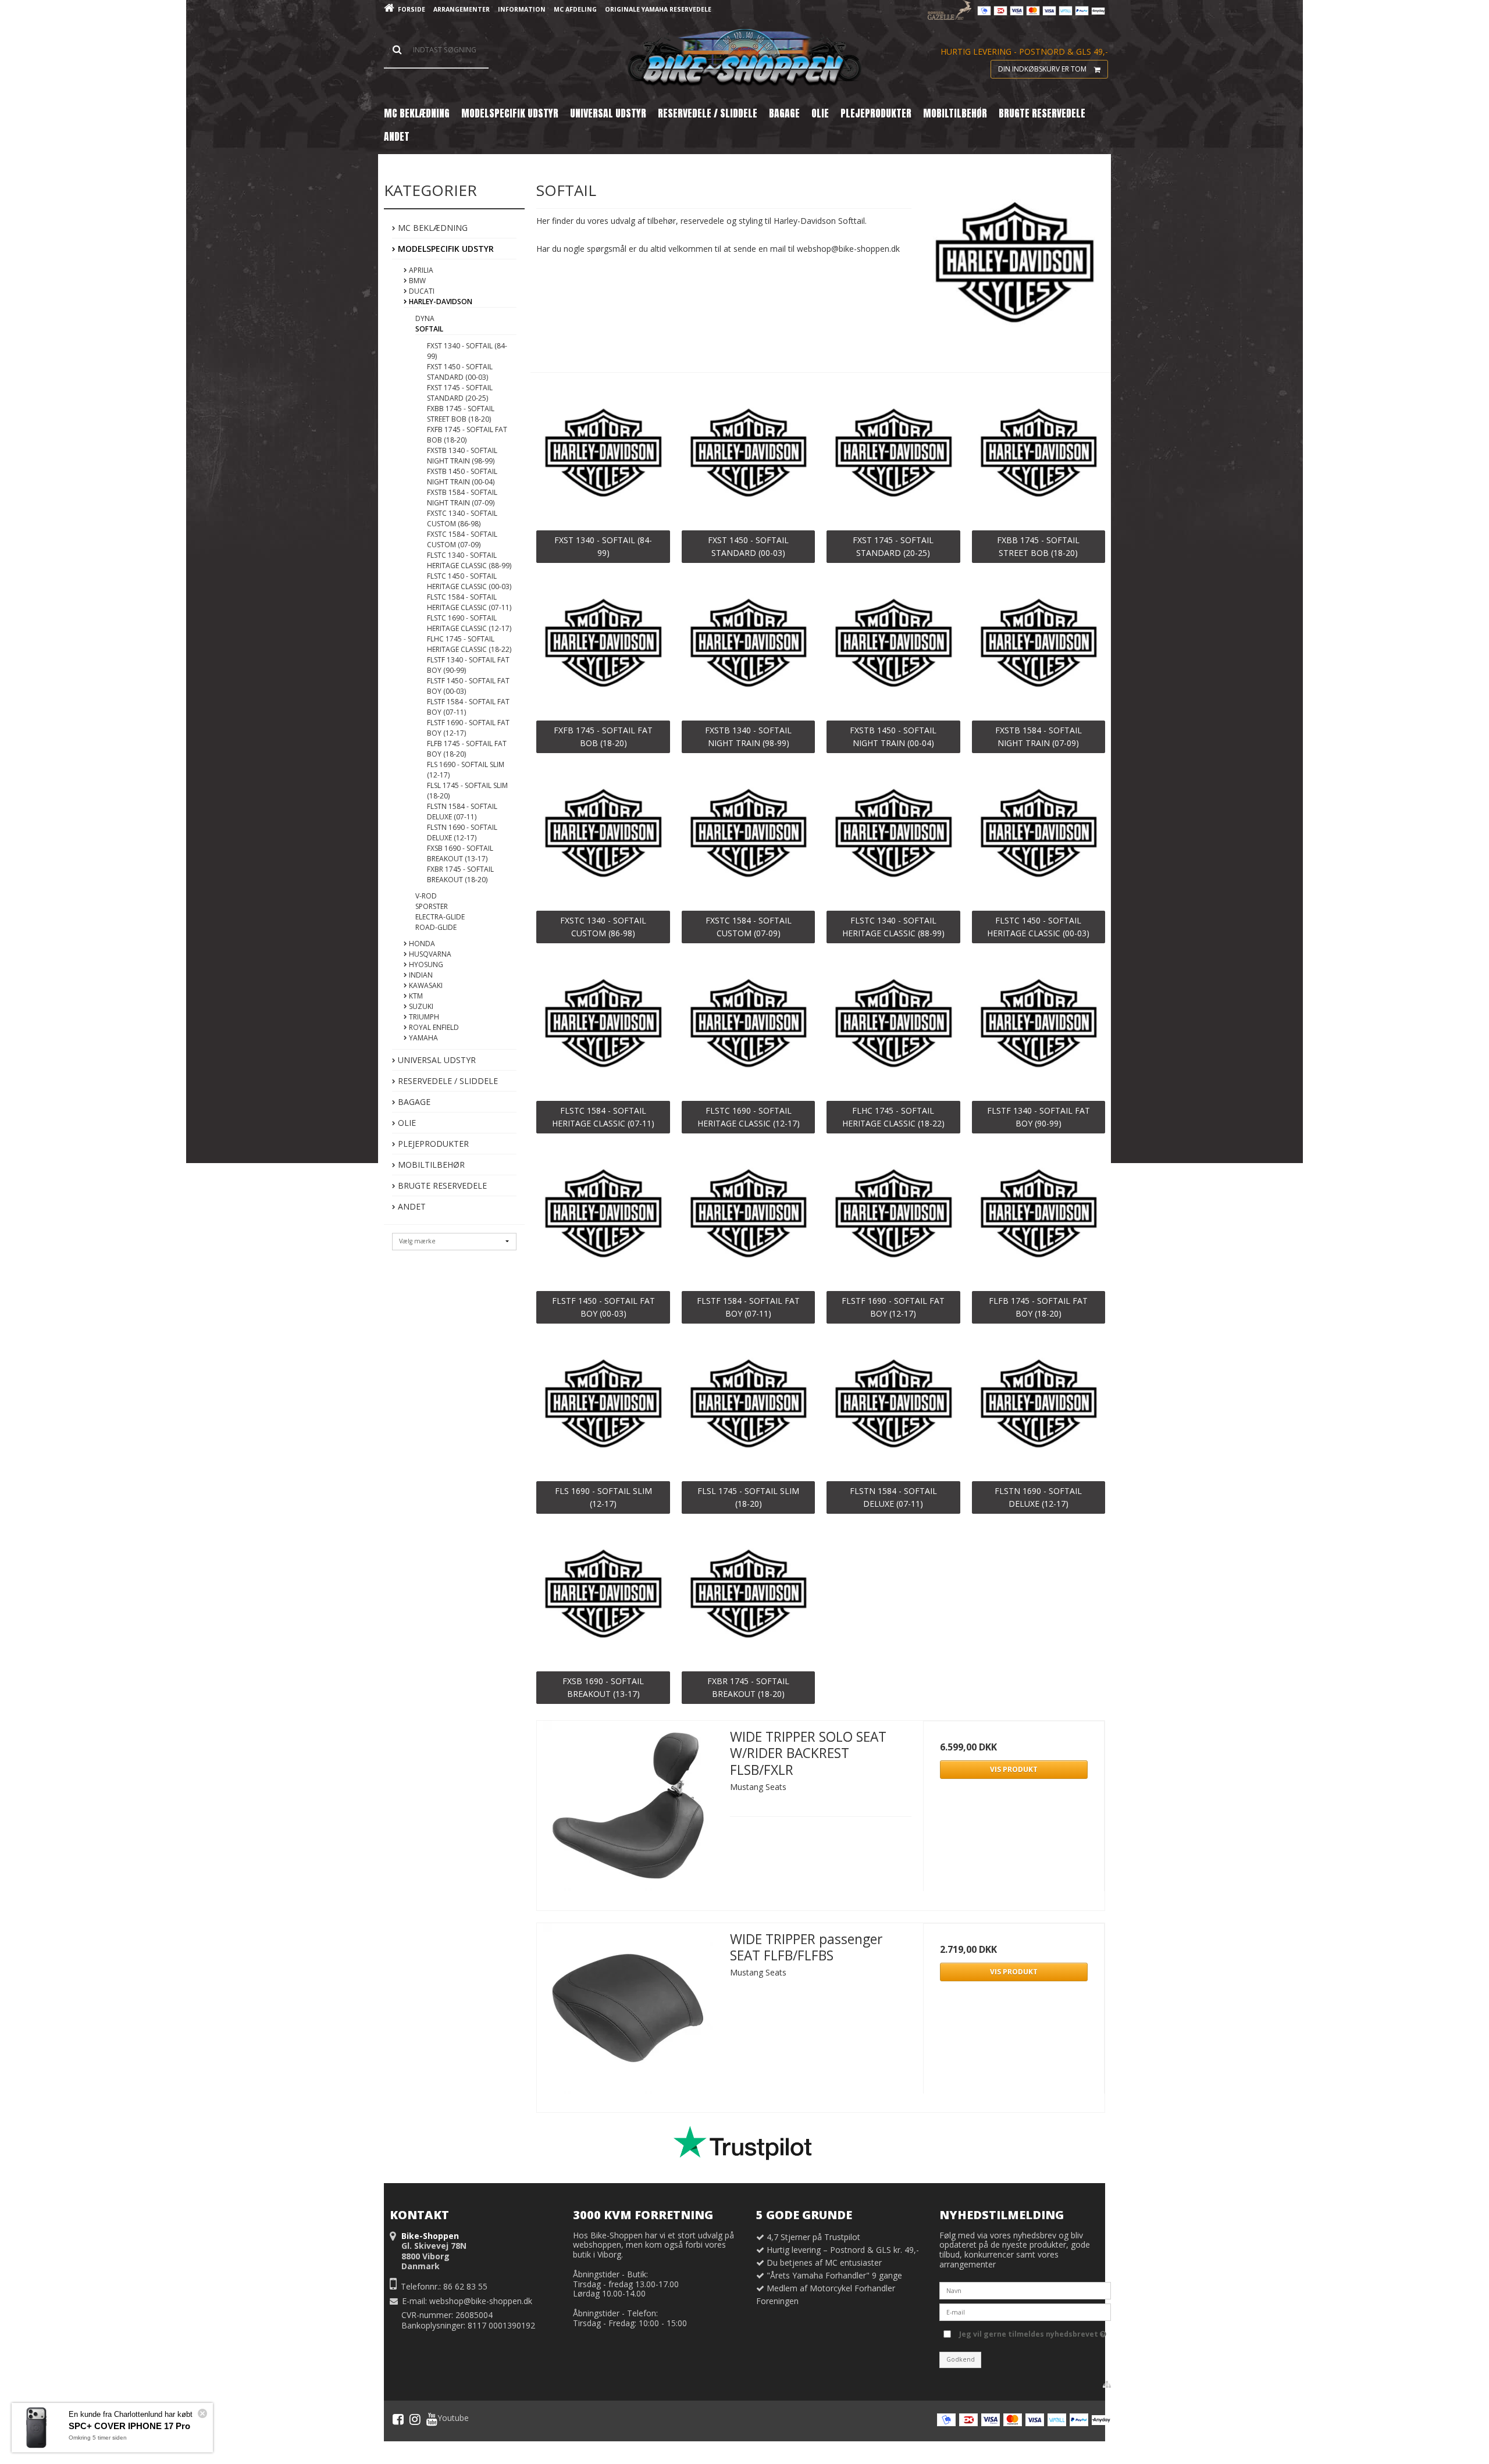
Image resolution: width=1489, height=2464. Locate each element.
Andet (411, 1206)
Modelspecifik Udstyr (445, 249)
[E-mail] (1025, 2311)
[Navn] (1025, 2290)
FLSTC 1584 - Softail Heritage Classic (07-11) (469, 602)
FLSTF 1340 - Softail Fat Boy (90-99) (468, 665)
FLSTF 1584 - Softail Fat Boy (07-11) (468, 707)
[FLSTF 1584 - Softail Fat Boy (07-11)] (748, 1216)
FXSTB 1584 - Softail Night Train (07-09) (462, 498)
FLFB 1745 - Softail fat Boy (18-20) (467, 749)
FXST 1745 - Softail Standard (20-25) (460, 393)
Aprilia (420, 270)
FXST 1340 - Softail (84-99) (467, 351)
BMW (416, 281)
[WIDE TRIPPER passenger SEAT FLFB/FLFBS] (628, 2014)
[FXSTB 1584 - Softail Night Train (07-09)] (1039, 646)
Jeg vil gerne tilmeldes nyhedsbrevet (1030, 2332)
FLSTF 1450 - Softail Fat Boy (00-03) (468, 686)
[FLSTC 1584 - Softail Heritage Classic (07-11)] (603, 1026)
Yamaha (423, 1038)
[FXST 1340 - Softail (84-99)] (603, 456)
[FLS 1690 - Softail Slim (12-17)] (603, 1406)
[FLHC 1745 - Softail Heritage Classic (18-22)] (893, 1026)
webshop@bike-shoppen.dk (481, 2301)
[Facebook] (398, 2419)
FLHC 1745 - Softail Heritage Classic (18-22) (469, 644)
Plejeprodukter (432, 1144)
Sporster (432, 906)
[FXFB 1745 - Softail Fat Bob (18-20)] (603, 646)
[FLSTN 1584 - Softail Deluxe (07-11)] (893, 1406)
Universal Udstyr (436, 1060)
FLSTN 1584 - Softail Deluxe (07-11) (462, 812)
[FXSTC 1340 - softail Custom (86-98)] (603, 836)
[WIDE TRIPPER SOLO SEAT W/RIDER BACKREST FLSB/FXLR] (628, 1812)
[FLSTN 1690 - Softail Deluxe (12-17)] (1039, 1406)
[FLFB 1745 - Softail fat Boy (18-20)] (1039, 1216)
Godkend (961, 2359)
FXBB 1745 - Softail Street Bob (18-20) (461, 414)
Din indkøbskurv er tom (1042, 69)
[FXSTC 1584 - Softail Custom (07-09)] (748, 836)
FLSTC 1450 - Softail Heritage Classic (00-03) (469, 581)
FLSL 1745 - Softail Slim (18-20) (467, 791)
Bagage (413, 1102)
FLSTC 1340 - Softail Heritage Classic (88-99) (469, 560)
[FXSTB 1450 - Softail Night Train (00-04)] (893, 646)
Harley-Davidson (440, 302)
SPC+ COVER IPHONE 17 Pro (129, 2426)
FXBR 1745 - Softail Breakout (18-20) (460, 874)
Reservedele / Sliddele (447, 1081)
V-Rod (426, 896)
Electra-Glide (440, 917)
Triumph (423, 1017)
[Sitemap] (1107, 2384)
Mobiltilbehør (430, 1165)
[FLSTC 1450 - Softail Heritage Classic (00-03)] (1039, 836)
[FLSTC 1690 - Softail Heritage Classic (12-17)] (748, 1026)
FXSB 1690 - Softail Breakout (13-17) (460, 853)
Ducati (421, 291)
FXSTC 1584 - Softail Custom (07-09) (462, 539)
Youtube (453, 2418)
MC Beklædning (432, 228)
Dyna (425, 318)
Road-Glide (436, 927)
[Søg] (436, 50)
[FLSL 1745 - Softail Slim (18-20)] (748, 1406)
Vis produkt (1014, 1769)
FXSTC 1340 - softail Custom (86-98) (462, 518)
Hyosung (425, 964)
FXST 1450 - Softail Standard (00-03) (460, 372)
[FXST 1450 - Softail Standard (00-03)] (748, 456)
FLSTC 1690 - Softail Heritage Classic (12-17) (469, 623)
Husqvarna (429, 954)
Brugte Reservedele (441, 1185)
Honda (421, 944)
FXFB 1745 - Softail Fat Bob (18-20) (467, 435)
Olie (406, 1123)
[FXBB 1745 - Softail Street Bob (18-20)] (1039, 456)
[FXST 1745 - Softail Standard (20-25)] (893, 456)
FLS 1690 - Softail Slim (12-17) (466, 770)
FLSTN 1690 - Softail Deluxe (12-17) (462, 832)
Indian (420, 975)
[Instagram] (415, 2419)
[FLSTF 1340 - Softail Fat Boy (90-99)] (1039, 1026)
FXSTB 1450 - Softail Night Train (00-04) (462, 477)
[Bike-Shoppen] (744, 58)
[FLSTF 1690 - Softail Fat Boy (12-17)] (893, 1216)
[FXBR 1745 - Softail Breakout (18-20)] (748, 1597)
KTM (415, 996)
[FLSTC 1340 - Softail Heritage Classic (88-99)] (893, 836)
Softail (429, 329)
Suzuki (420, 1006)
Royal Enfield (433, 1027)
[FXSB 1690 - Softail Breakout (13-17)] (603, 1597)
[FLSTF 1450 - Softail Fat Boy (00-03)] (603, 1216)
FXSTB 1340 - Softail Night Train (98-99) (462, 456)
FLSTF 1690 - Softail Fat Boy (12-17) (468, 728)
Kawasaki (425, 985)
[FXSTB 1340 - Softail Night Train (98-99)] (748, 646)
